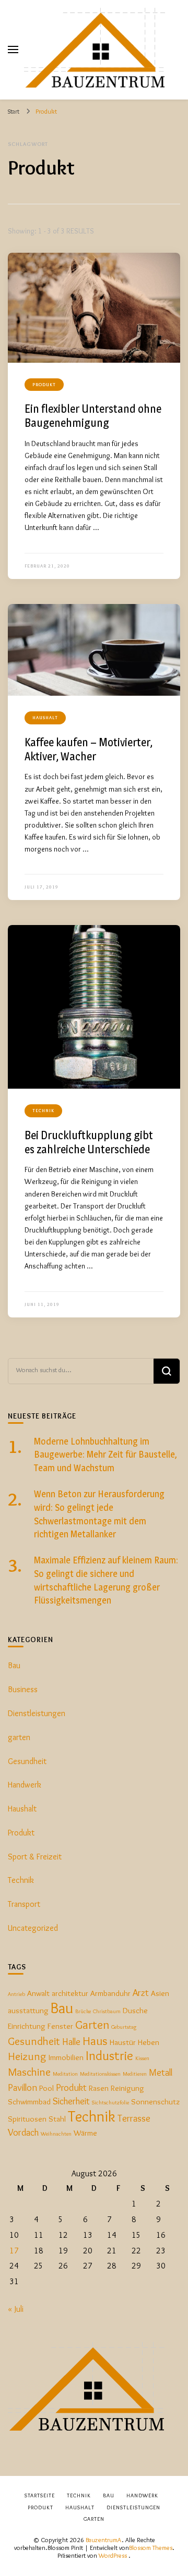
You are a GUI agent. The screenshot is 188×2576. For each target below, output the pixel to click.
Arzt (141, 1993)
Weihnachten (56, 2134)
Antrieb (16, 1994)
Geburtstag (124, 2027)
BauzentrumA (104, 2540)
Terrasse (134, 2118)
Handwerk (25, 1785)
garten (19, 1737)
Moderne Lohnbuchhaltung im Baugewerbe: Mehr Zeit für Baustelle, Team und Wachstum (105, 1455)
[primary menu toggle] (13, 50)
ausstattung (28, 2010)
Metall (161, 2072)
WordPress (113, 2555)
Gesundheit (27, 1761)
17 (14, 2251)
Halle (71, 2042)
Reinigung (127, 2088)
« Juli (16, 2309)
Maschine (29, 2072)
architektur (70, 1993)
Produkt (44, 384)
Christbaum (107, 2011)
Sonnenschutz (155, 2102)
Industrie (109, 2055)
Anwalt (38, 1993)
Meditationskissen (100, 2074)
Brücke (83, 2011)
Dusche (135, 2010)
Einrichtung (27, 2026)
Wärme (85, 2133)
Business (23, 1689)
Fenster (60, 2026)
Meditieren (135, 2074)
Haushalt (45, 717)
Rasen (99, 2088)
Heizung (27, 2056)
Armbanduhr (110, 1993)
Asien (160, 1993)
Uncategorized (33, 1928)
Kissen (142, 2058)
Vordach (23, 2132)
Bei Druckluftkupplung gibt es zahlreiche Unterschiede (89, 1142)
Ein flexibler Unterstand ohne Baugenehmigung (93, 416)
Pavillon (22, 2087)
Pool (46, 2088)
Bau (14, 1665)
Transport (24, 1904)
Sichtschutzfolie (110, 2103)
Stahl (57, 2119)
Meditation (65, 2074)
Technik (43, 1110)
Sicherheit (71, 2101)
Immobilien (66, 2057)
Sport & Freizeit (35, 1857)
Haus (95, 2041)
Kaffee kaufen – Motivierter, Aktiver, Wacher (89, 749)
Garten (92, 2024)
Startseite (40, 2495)
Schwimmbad (29, 2102)
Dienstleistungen (37, 1713)
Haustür (123, 2042)
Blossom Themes (151, 2548)
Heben (149, 2042)
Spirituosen (27, 2119)
